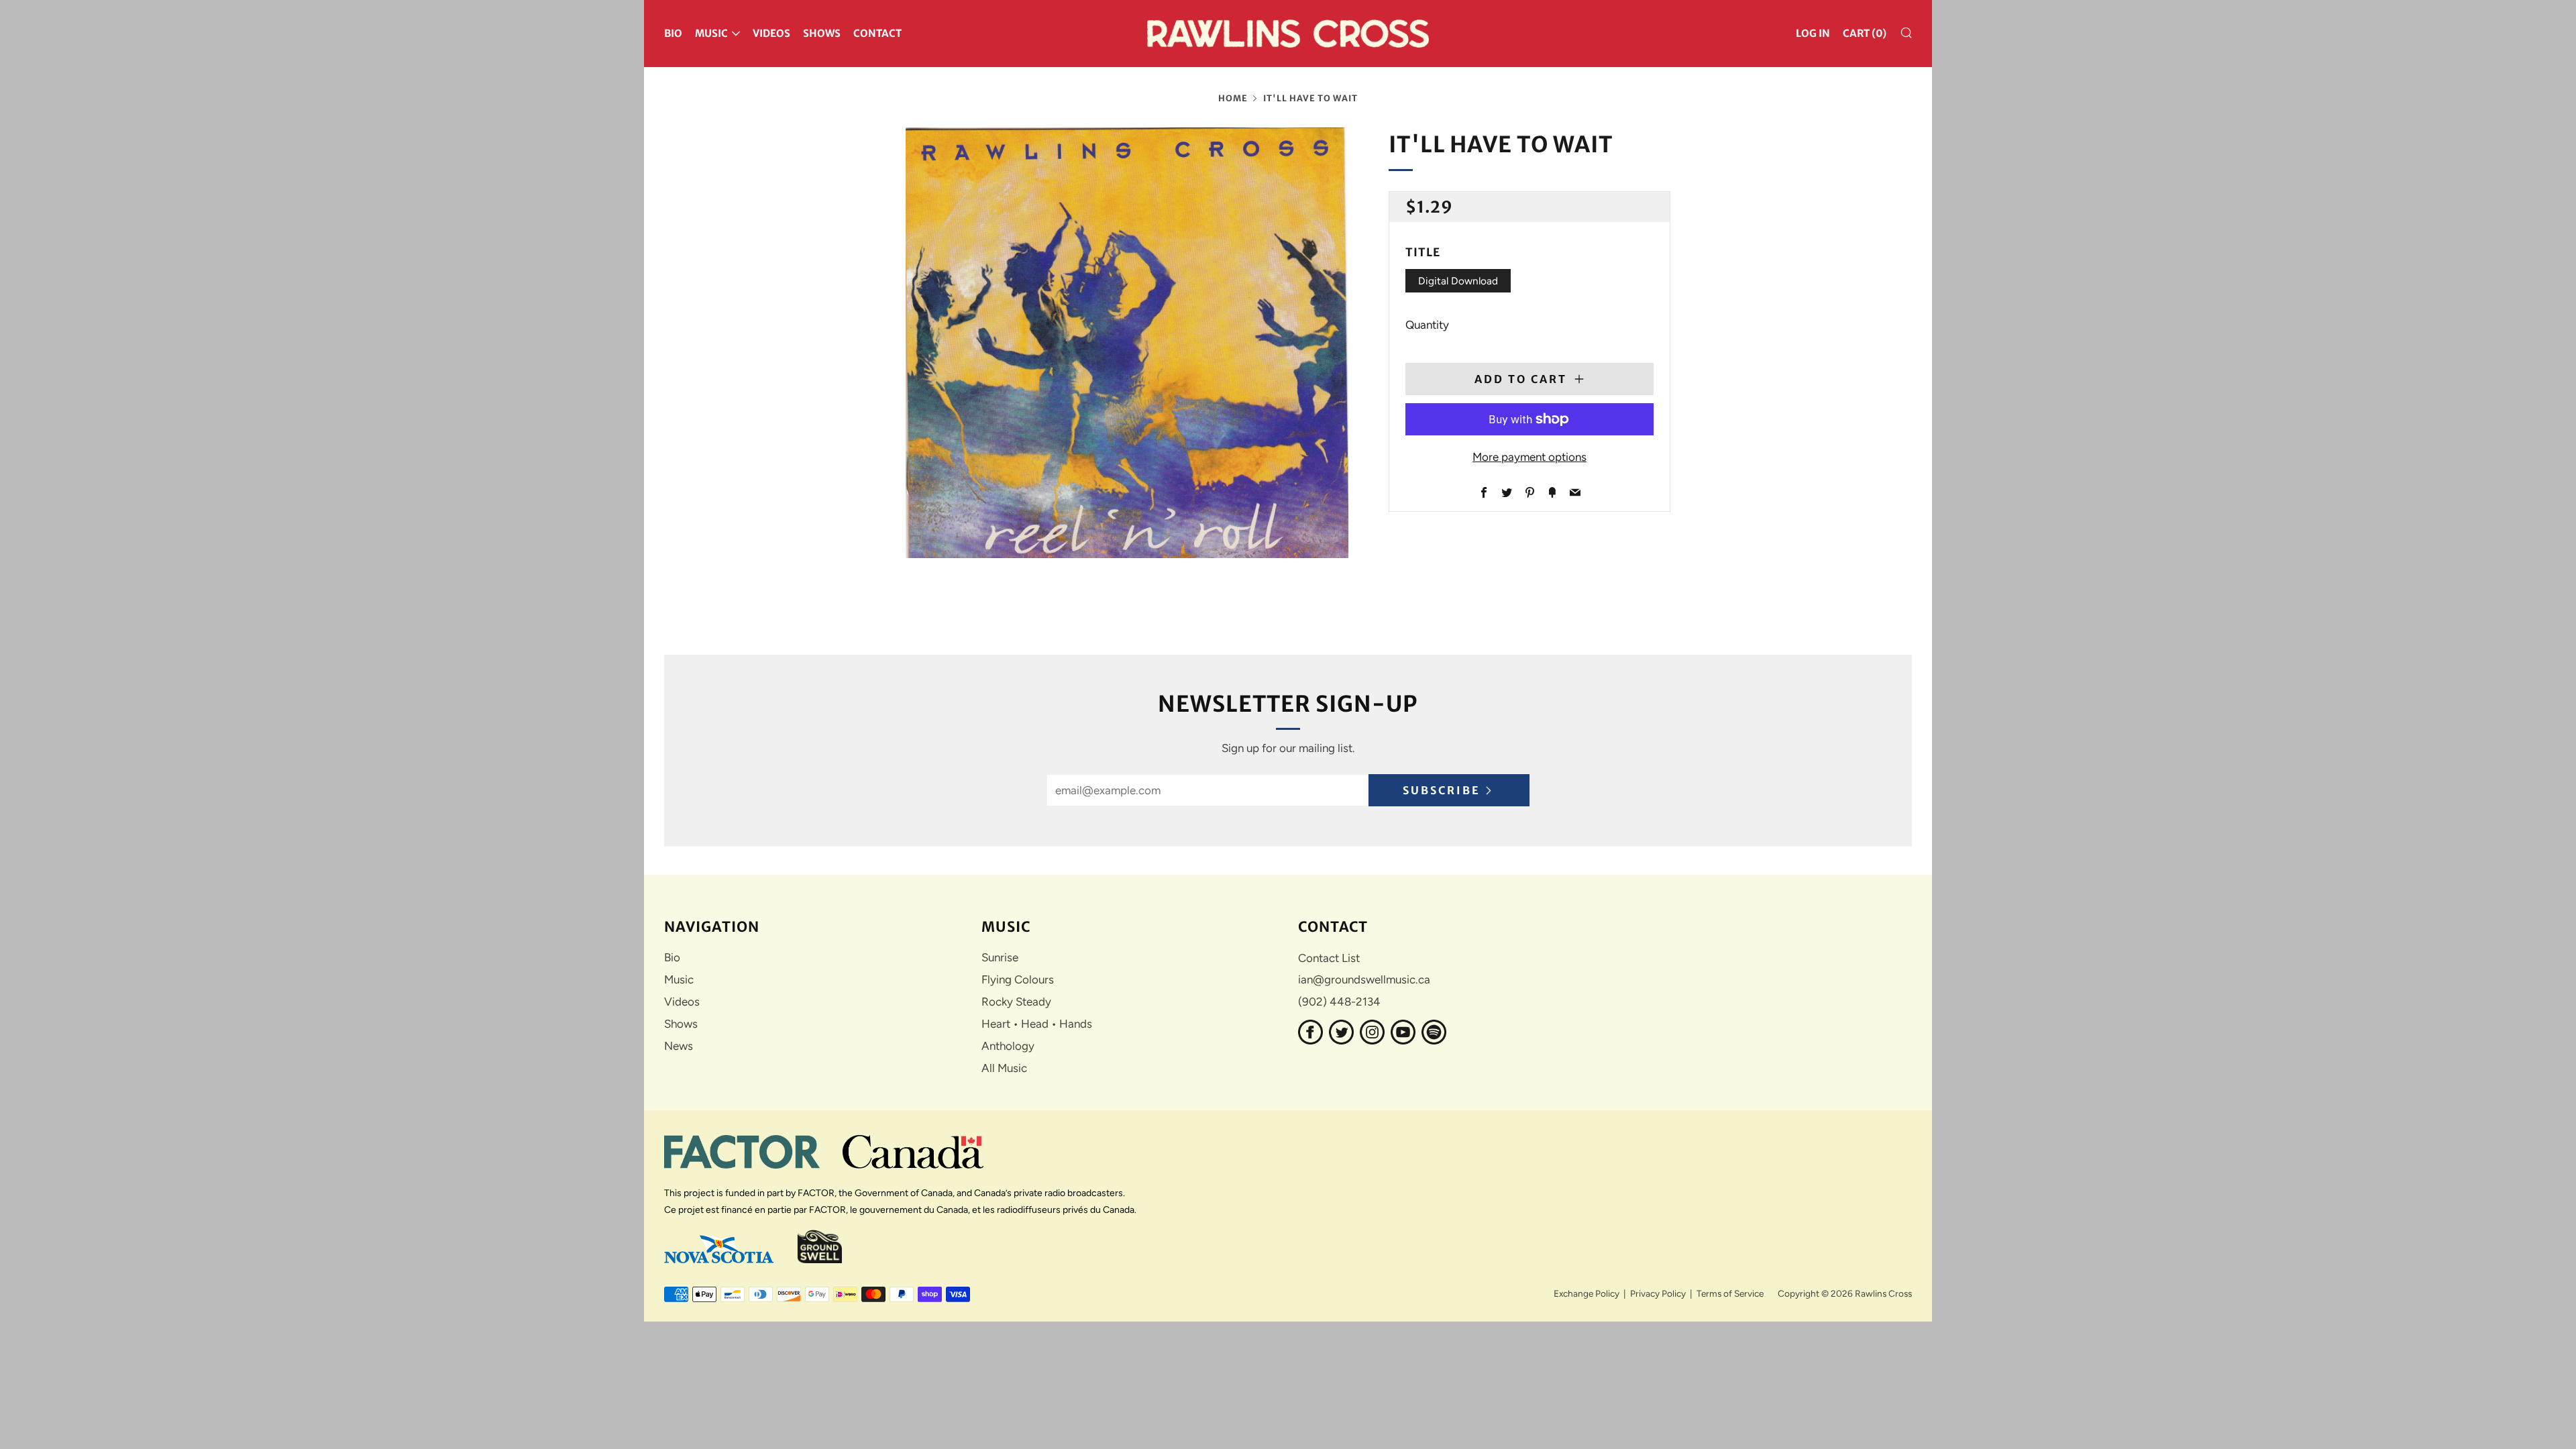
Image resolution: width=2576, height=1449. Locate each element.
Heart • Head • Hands (1037, 1024)
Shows (681, 1024)
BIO (673, 33)
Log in (1813, 33)
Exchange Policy (1587, 1293)
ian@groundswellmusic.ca (1364, 979)
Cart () (1865, 33)
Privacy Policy (1658, 1293)
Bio (672, 957)
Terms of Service (1730, 1293)
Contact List (1329, 958)
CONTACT (877, 33)
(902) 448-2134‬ (1339, 1002)
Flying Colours (1018, 979)
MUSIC (711, 33)
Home (1233, 98)
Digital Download (1458, 281)
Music (679, 979)
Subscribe (1442, 790)
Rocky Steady (1016, 1002)
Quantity (1427, 325)
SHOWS (822, 33)
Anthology (1008, 1046)
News (679, 1046)
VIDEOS (771, 33)
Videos (682, 1002)
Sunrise (1000, 957)
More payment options (1529, 457)
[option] (1127, 343)
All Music (1004, 1068)
